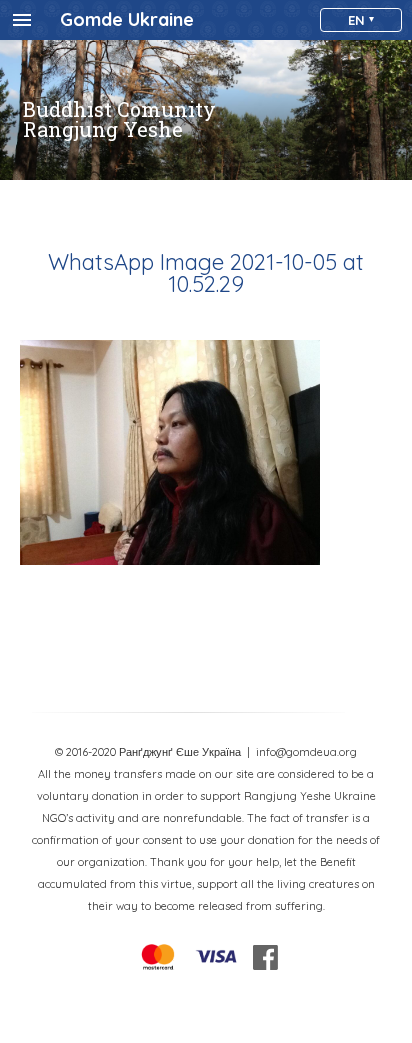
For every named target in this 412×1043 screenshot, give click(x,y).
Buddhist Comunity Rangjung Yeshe (119, 119)
